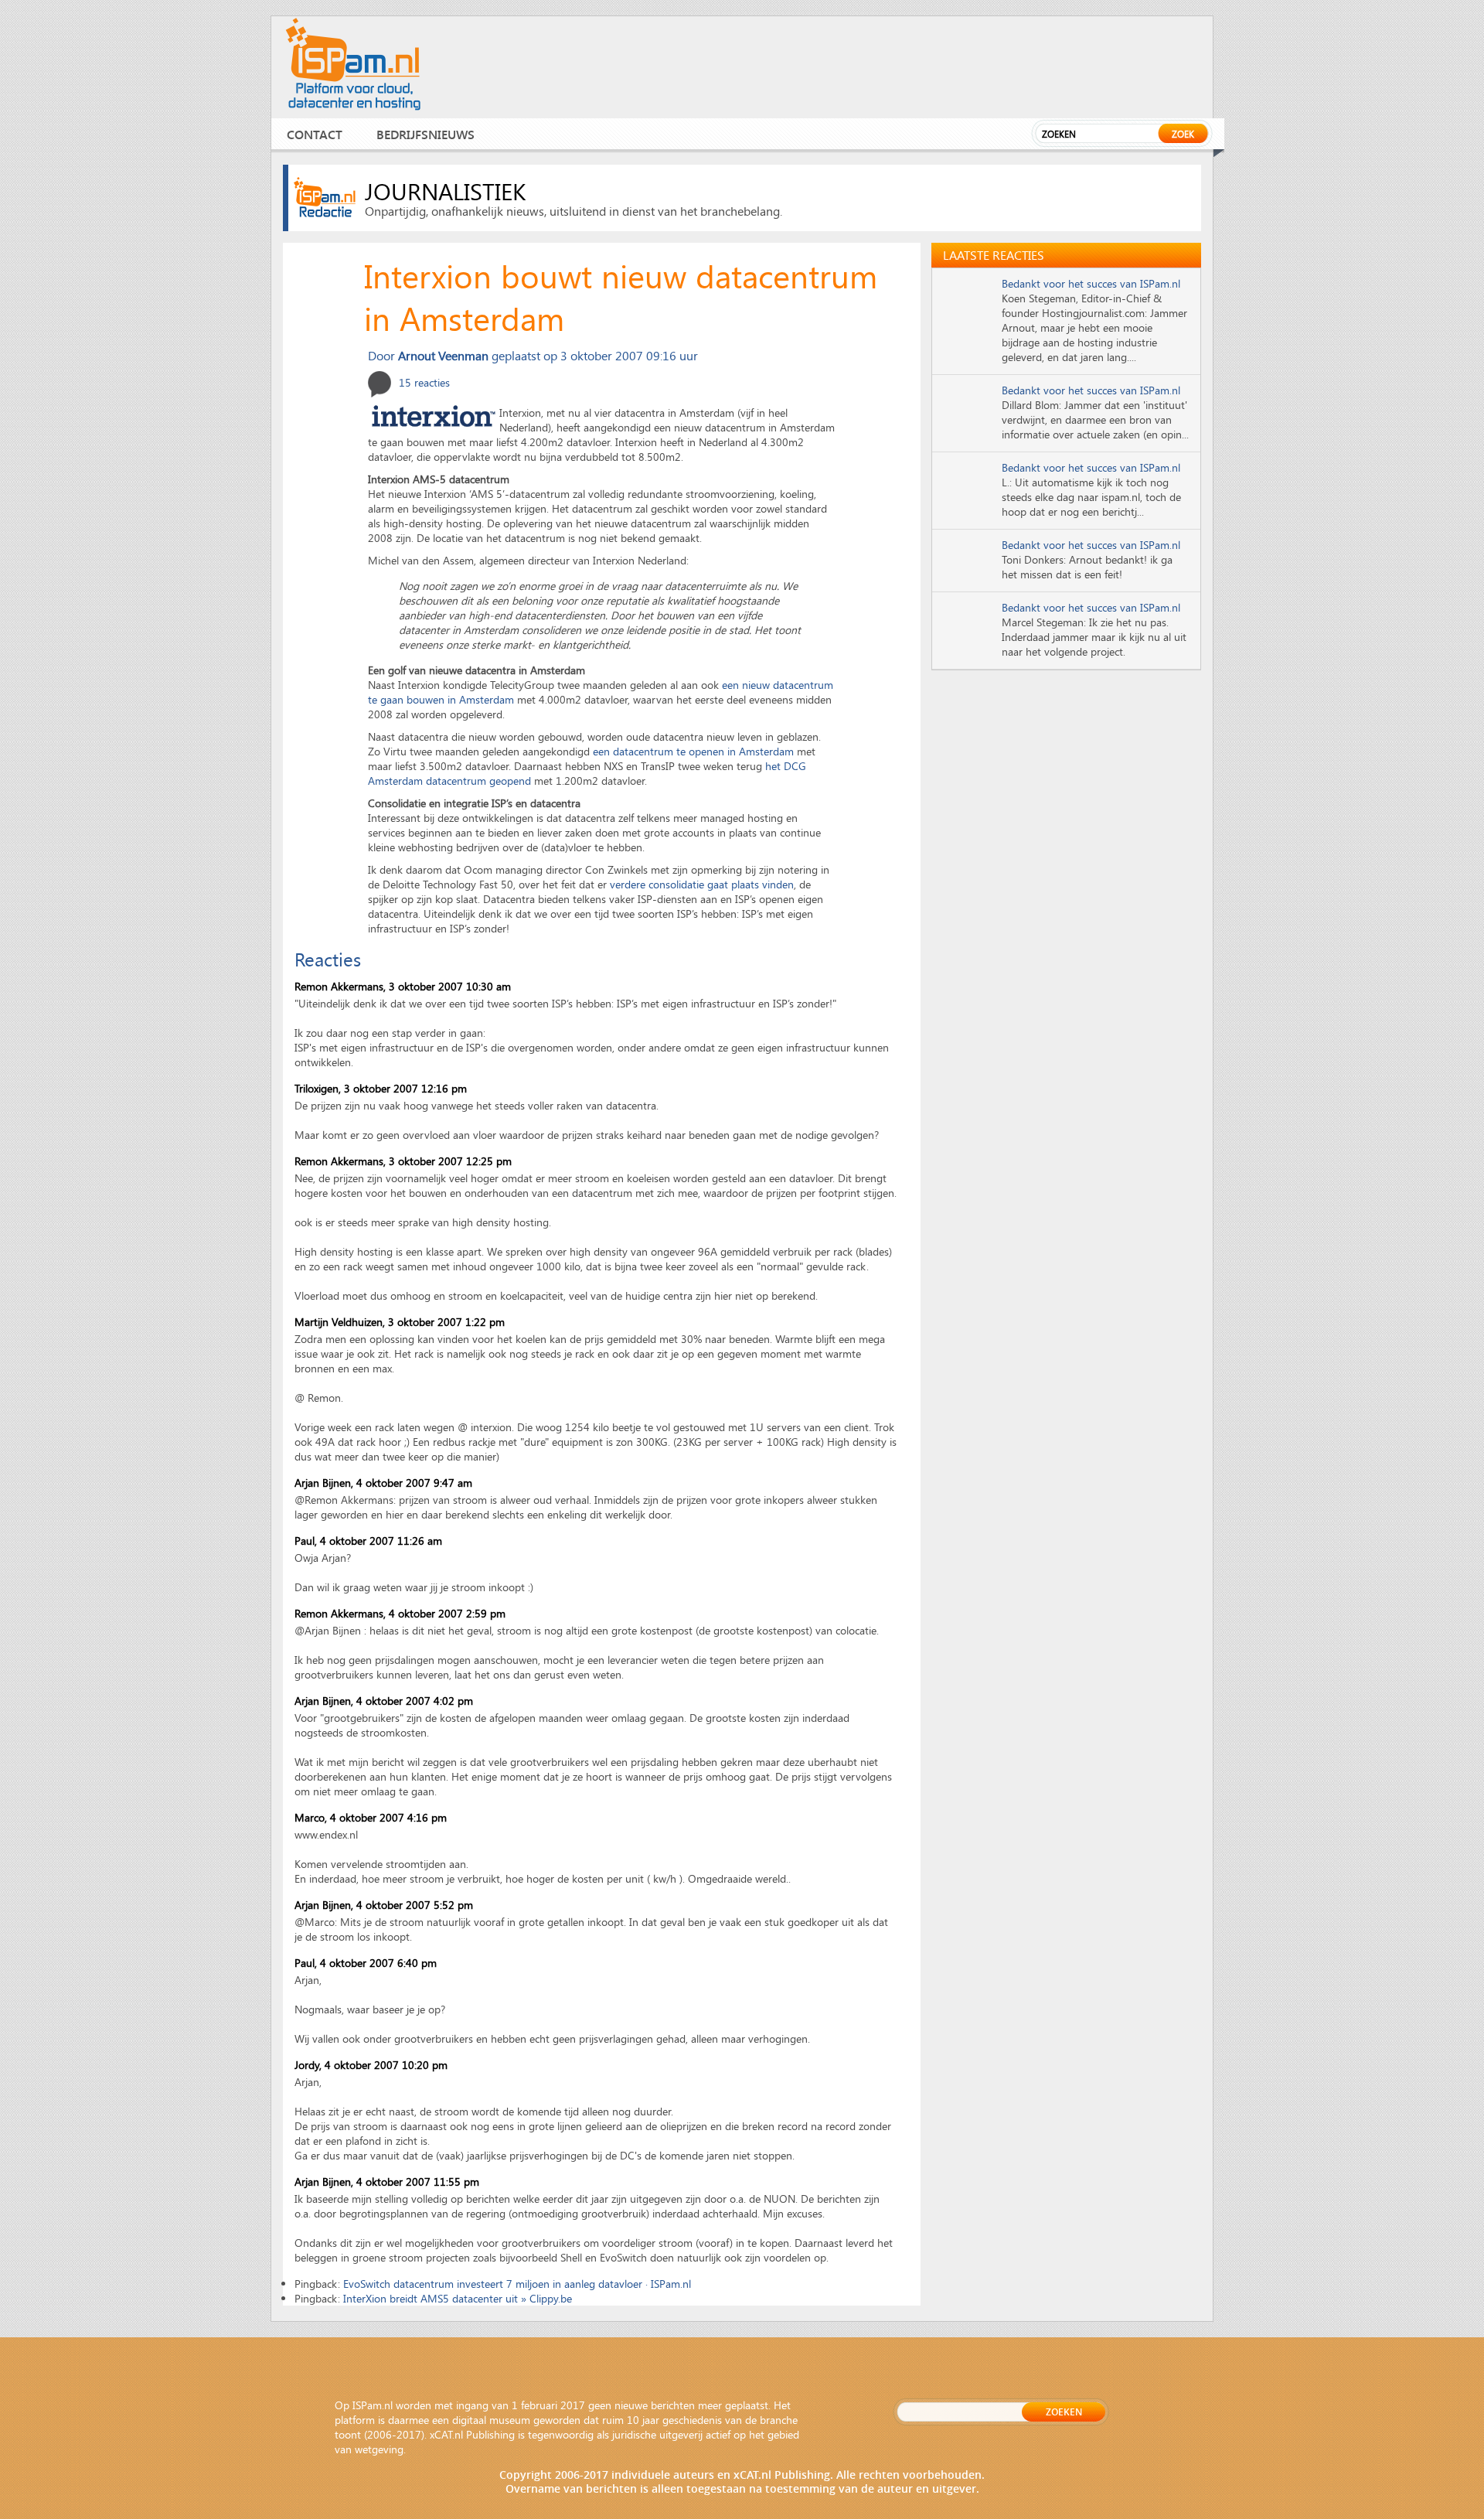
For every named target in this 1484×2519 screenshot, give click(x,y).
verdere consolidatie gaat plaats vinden (702, 884)
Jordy (307, 2065)
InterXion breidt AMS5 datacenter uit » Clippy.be (458, 2298)
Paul (305, 1963)
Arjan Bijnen (323, 1483)
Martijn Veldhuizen (339, 1322)
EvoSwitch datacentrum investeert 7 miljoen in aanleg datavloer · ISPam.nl (517, 2284)
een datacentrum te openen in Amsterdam (693, 751)
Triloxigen (317, 1088)
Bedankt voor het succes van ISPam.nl (1091, 283)
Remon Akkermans (339, 986)
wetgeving (379, 2449)
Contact (315, 134)
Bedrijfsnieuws (425, 134)
